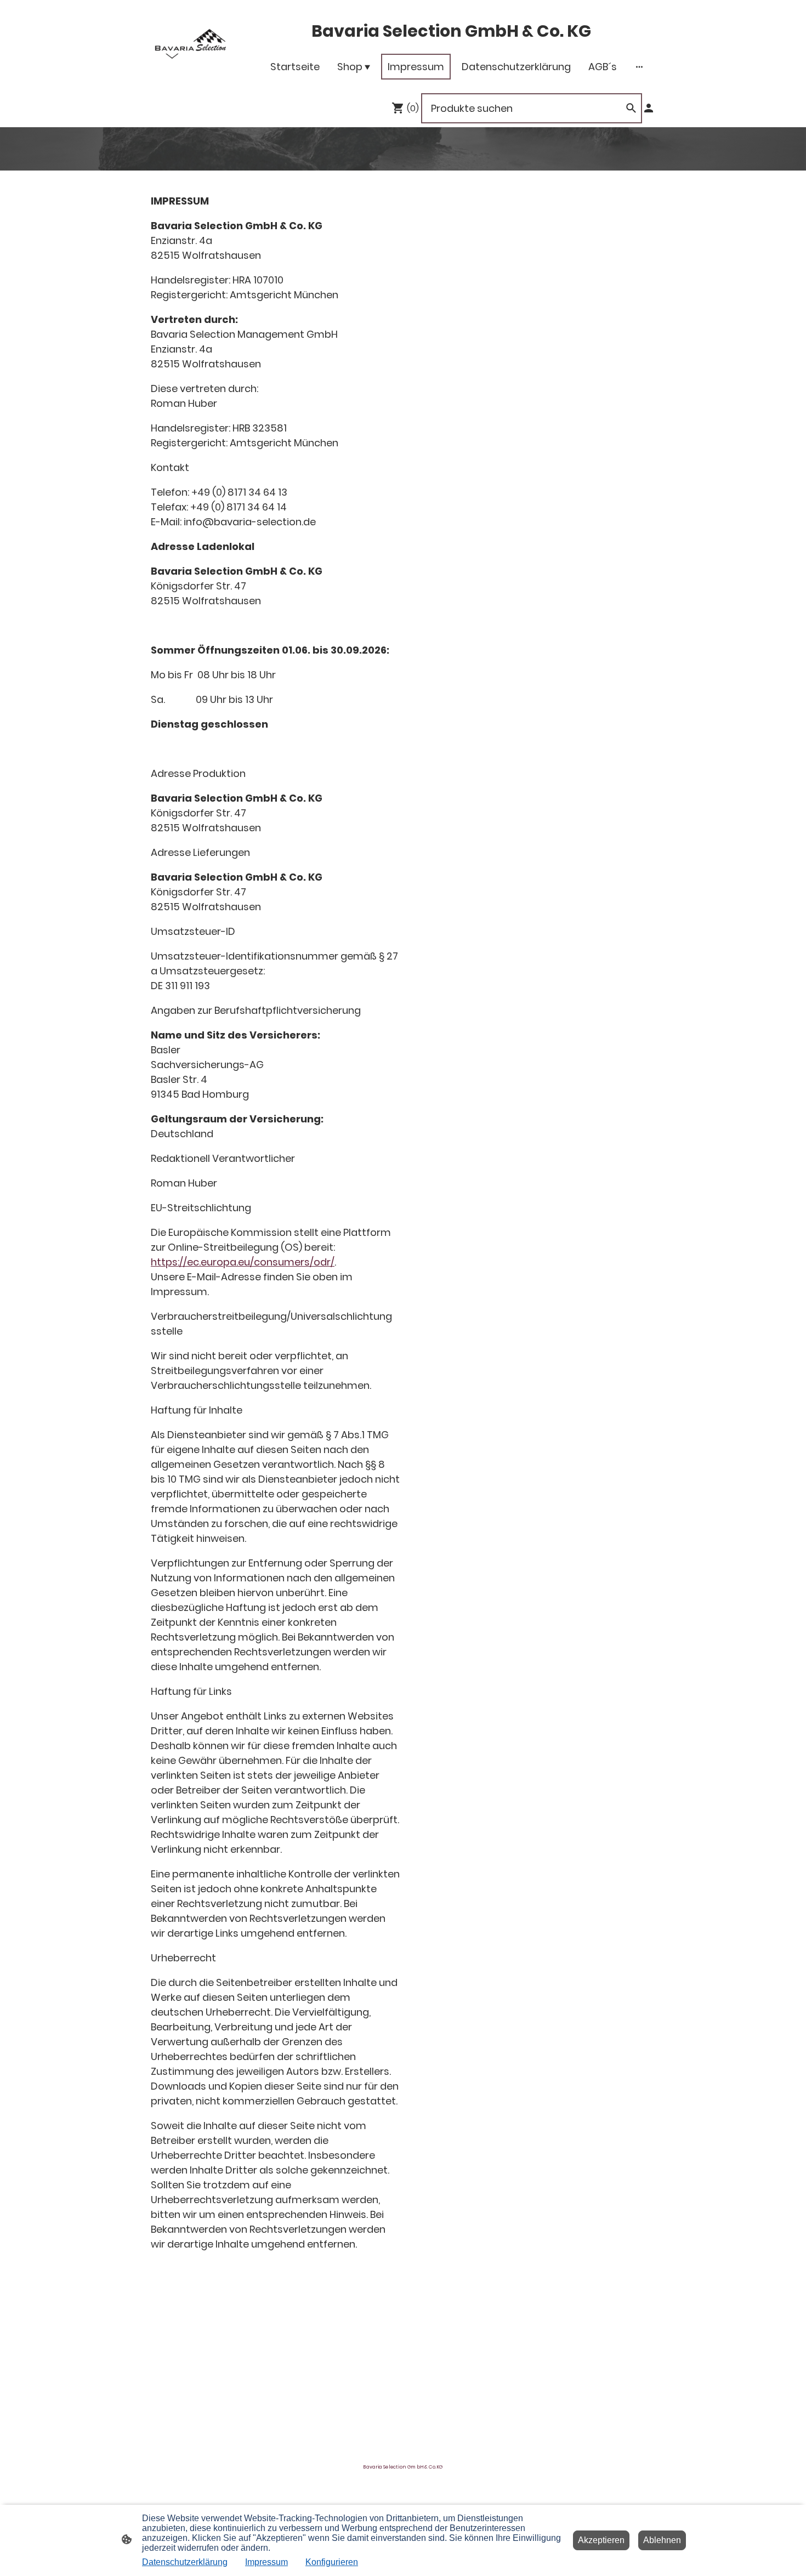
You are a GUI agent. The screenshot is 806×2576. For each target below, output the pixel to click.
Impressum (266, 2562)
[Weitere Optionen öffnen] (639, 67)
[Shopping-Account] (649, 108)
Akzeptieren (601, 2540)
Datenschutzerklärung (185, 2562)
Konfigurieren (332, 2562)
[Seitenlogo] (191, 44)
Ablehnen (662, 2540)
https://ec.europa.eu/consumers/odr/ (243, 1262)
